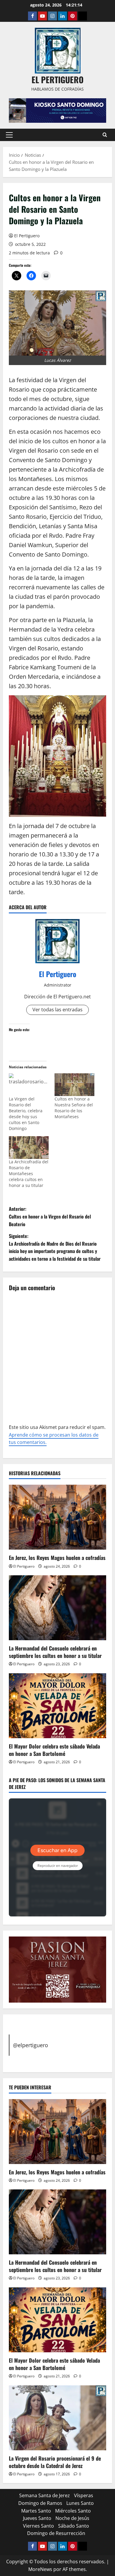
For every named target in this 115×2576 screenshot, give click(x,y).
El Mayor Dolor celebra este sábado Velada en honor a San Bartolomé (54, 1750)
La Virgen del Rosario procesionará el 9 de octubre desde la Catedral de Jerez (55, 2462)
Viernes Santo (38, 2526)
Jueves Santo (37, 2518)
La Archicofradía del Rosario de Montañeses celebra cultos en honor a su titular (29, 1173)
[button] (9, 135)
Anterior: (50, 1216)
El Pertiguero (27, 236)
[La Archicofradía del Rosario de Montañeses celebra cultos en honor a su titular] (29, 1148)
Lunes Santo (80, 2503)
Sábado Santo (74, 2526)
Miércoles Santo (73, 2511)
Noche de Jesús (72, 2518)
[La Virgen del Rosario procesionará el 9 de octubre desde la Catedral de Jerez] (57, 2418)
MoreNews (40, 2569)
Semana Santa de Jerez (45, 2495)
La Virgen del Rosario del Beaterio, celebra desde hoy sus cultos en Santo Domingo (26, 1114)
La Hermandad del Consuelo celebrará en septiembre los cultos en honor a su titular (55, 1652)
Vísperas (84, 2495)
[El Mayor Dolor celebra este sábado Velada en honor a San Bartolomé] (57, 1706)
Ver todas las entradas (57, 1010)
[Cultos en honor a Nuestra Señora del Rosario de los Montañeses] (74, 1085)
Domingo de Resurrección (56, 2533)
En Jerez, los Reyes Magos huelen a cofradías (57, 1558)
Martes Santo (36, 2511)
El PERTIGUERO (57, 80)
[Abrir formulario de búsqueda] (105, 135)
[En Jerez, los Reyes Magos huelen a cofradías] (57, 1517)
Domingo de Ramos (40, 2503)
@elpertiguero (31, 2045)
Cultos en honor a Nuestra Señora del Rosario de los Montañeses (74, 1108)
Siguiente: (55, 1247)
